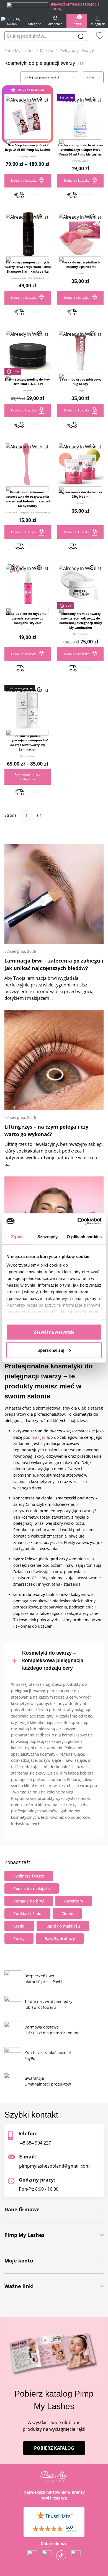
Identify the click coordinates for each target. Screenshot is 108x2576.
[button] (27, 139)
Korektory (74, 1901)
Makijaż (47, 50)
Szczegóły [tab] (47, 1236)
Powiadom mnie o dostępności (28, 777)
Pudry (19, 1939)
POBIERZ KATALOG (54, 2448)
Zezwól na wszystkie (54, 1332)
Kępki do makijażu (63, 1926)
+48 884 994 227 (34, 2143)
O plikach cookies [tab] (84, 1236)
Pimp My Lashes (19, 50)
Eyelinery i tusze (29, 1876)
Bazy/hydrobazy (60, 1939)
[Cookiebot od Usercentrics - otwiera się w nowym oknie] (78, 1221)
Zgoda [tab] (17, 1236)
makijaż (39, 1437)
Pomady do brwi (29, 1901)
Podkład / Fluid (27, 1914)
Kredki (19, 1926)
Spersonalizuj (51, 1350)
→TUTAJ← (58, 9)
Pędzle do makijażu (32, 1888)
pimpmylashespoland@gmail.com (54, 2166)
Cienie (67, 1914)
